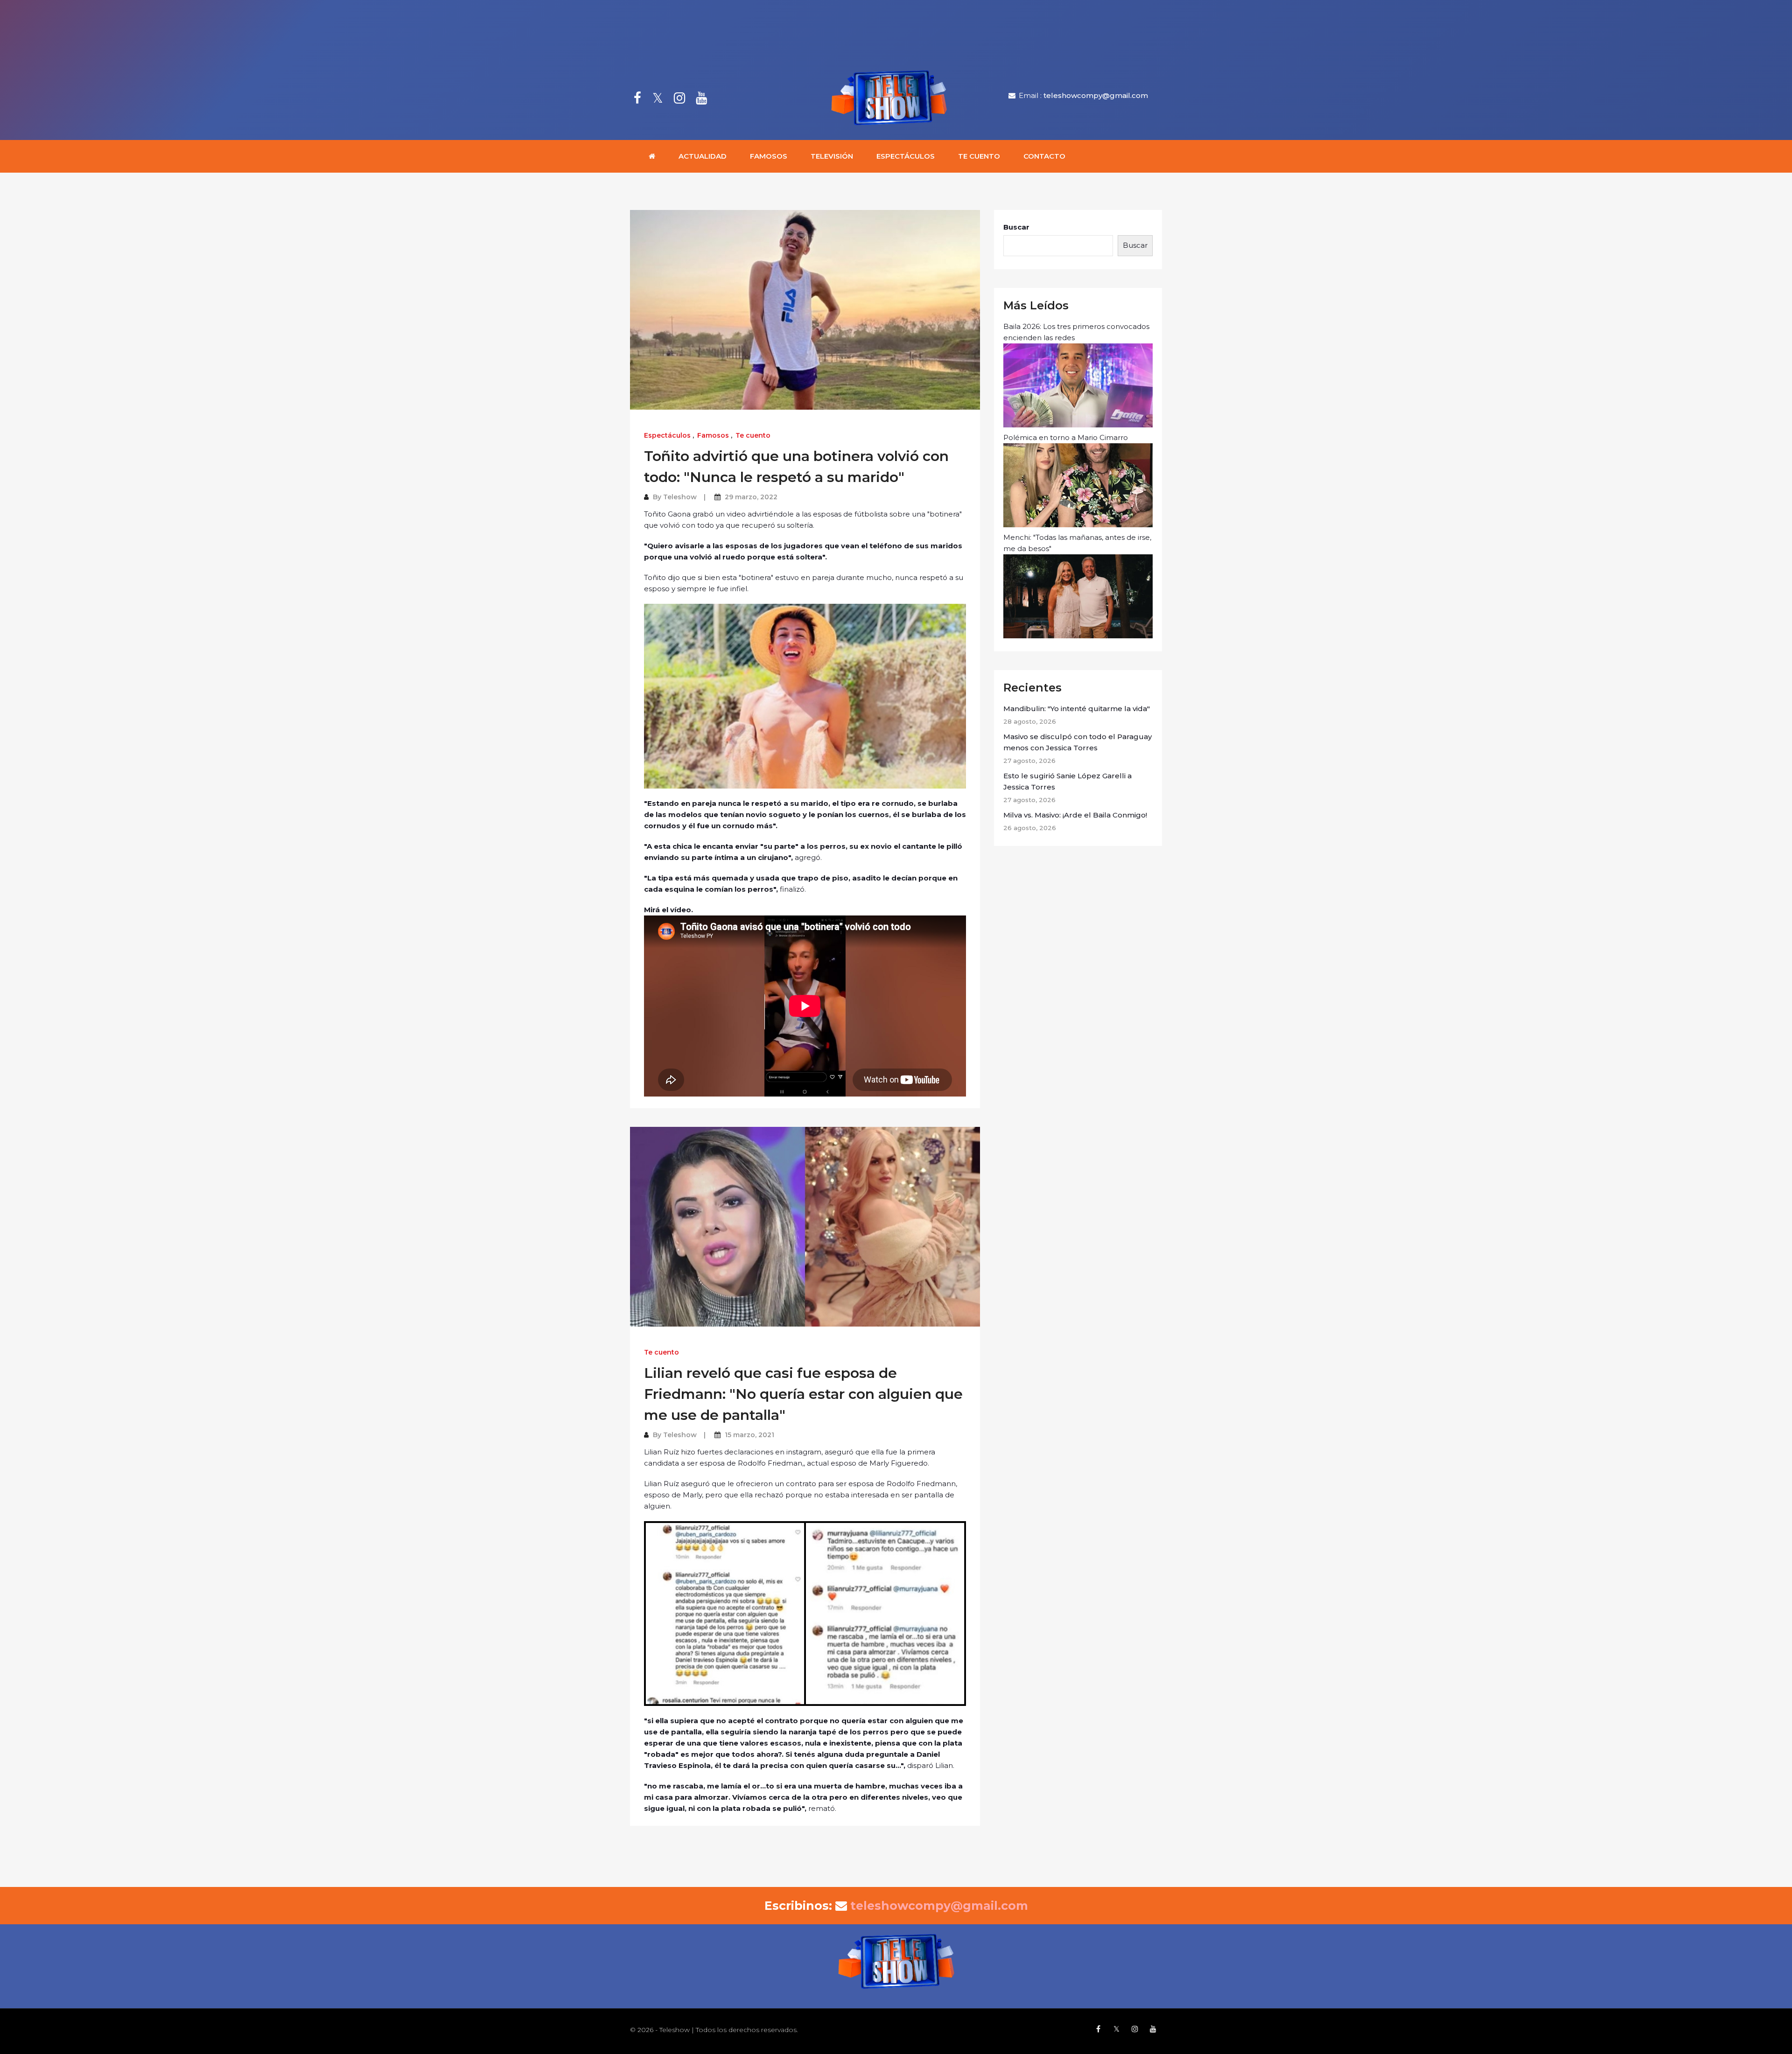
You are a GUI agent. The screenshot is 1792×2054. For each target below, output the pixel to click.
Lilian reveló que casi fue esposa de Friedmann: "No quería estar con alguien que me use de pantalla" (803, 1394)
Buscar (1016, 227)
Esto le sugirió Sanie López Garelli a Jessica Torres (1067, 781)
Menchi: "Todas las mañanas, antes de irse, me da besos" (1077, 543)
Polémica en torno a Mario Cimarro (1066, 437)
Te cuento (979, 156)
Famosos (769, 156)
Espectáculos (906, 156)
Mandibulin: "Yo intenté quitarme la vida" (1077, 709)
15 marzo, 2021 (749, 1435)
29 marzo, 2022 (751, 497)
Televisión (832, 156)
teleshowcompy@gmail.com (1096, 95)
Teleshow (680, 497)
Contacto (1044, 156)
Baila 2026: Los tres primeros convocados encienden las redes (1076, 332)
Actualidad (703, 156)
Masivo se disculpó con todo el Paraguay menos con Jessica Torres (1078, 742)
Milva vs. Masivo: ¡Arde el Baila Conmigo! (1075, 815)
